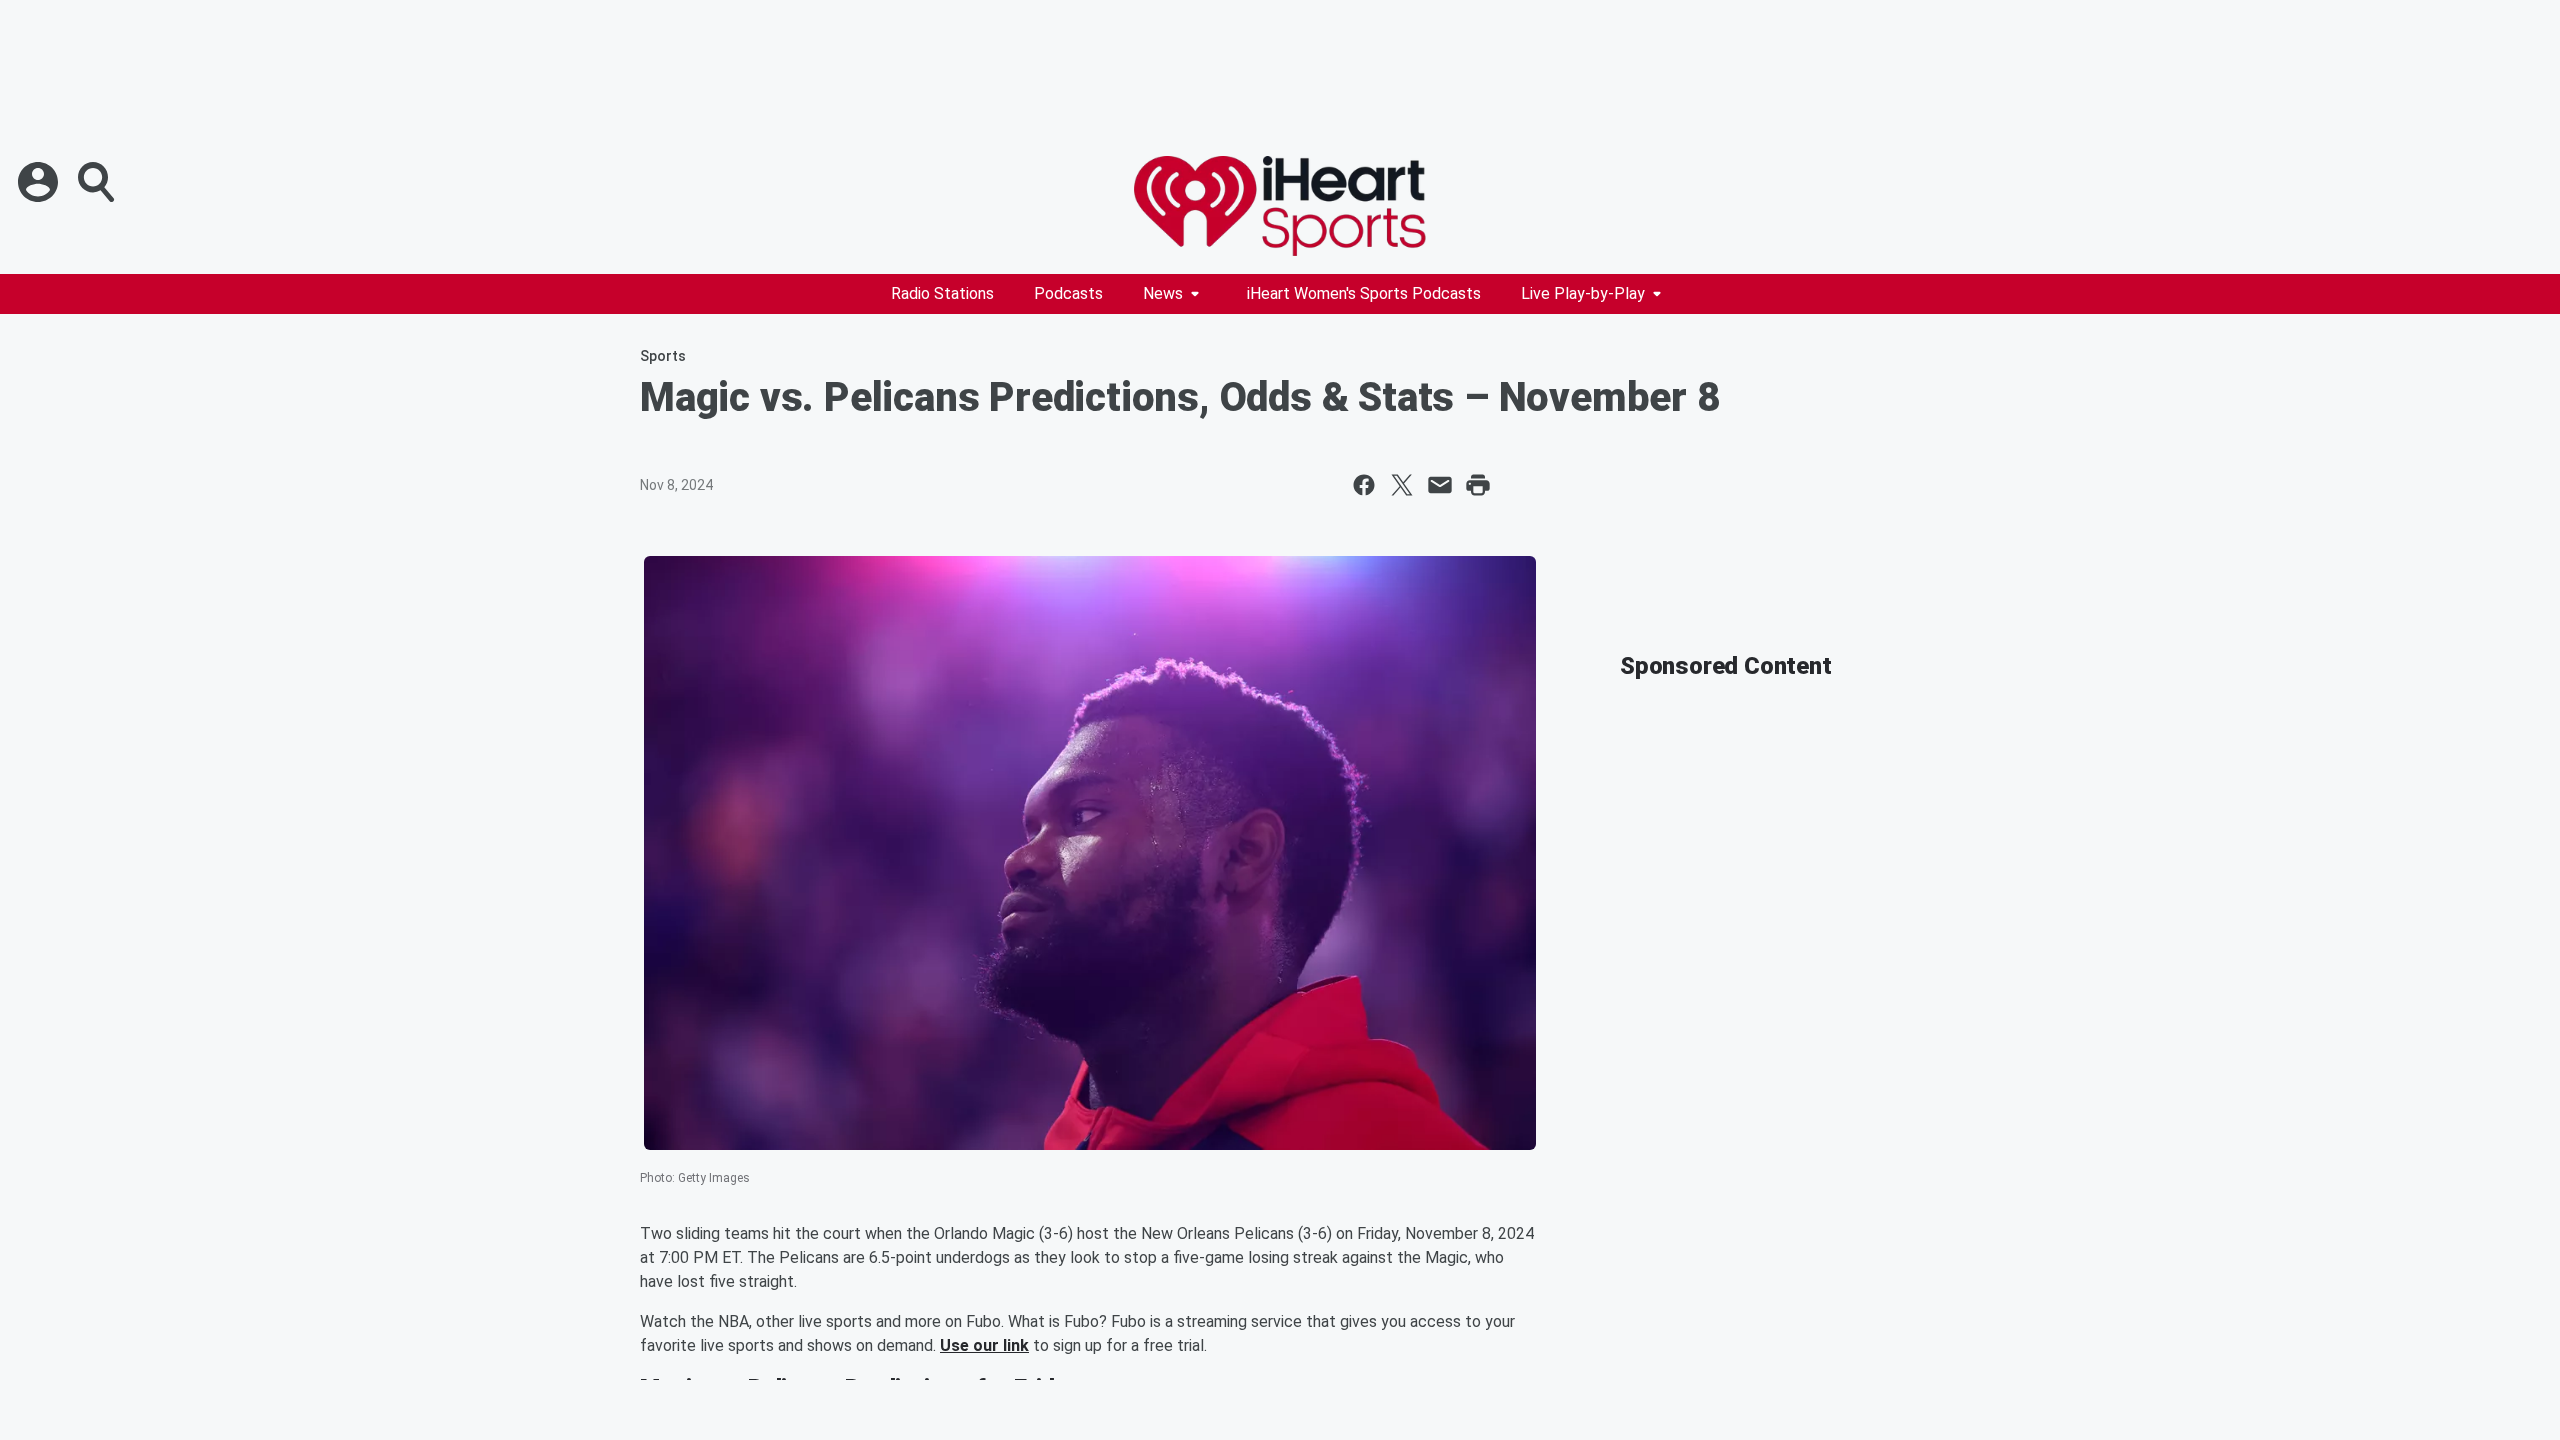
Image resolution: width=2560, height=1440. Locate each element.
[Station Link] (1280, 206)
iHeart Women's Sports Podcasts (1364, 293)
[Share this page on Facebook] (1364, 485)
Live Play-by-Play (1583, 293)
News (1163, 293)
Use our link (984, 1345)
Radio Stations (942, 293)
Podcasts (1068, 293)
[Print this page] (1478, 485)
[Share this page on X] (1402, 485)
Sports (663, 356)
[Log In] (40, 182)
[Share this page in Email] (1440, 485)
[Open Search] (98, 182)
